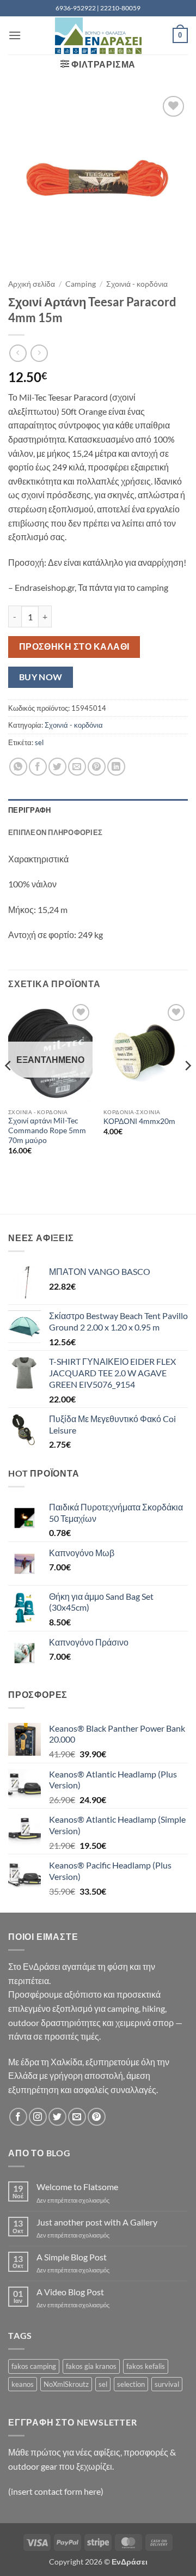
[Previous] (9, 1087)
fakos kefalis (146, 2366)
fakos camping (34, 2366)
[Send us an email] (77, 2117)
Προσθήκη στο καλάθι (74, 646)
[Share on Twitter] (57, 767)
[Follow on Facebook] (18, 2117)
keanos (23, 2384)
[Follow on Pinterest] (97, 2117)
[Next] (187, 1087)
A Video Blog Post (70, 2292)
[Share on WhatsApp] (18, 767)
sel (39, 742)
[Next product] (18, 353)
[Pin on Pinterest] (97, 767)
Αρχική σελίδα (32, 284)
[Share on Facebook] (38, 767)
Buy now (41, 677)
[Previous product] (39, 353)
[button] (15, 35)
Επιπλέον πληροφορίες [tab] (55, 832)
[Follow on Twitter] (57, 2117)
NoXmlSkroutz (66, 2384)
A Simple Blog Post (72, 2257)
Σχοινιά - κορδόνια (137, 284)
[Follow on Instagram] (38, 2117)
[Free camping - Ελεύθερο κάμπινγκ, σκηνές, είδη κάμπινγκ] (98, 36)
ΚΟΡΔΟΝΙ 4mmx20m (139, 1121)
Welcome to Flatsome (77, 2187)
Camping (81, 284)
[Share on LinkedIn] (116, 767)
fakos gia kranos (91, 2366)
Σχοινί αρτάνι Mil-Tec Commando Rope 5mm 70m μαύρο (47, 1130)
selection (131, 2384)
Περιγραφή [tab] (29, 810)
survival (167, 2384)
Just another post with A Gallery (97, 2222)
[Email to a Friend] (77, 767)
